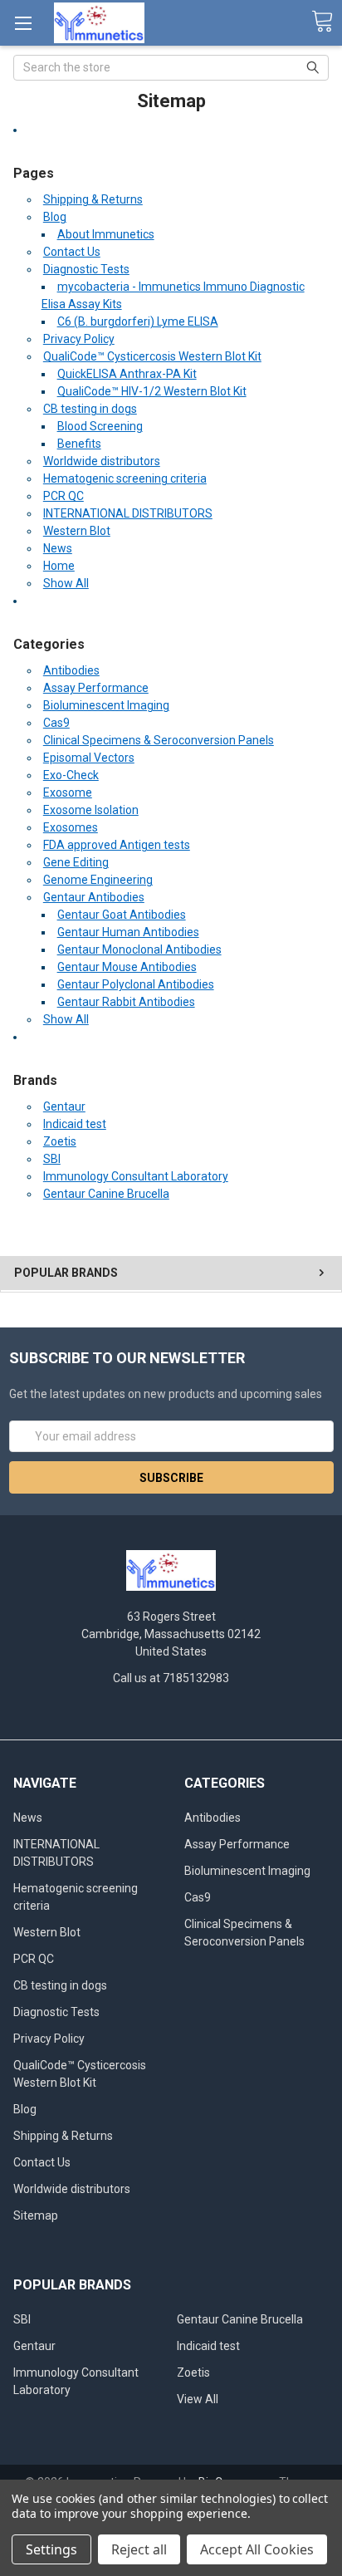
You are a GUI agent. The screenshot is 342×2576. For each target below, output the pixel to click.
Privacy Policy (79, 339)
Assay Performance (96, 688)
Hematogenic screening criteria (125, 478)
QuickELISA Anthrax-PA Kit (127, 374)
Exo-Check (71, 775)
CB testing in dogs (90, 409)
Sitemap (36, 2215)
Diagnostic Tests (86, 269)
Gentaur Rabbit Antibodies (126, 1002)
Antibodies (71, 670)
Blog (55, 217)
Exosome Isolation (91, 810)
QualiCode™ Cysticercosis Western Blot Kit (152, 356)
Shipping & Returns (93, 199)
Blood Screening (100, 426)
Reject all (139, 2549)
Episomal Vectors (89, 758)
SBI (52, 1159)
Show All (66, 583)
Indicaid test (75, 1124)
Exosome (68, 792)
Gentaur (64, 1106)
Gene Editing (76, 862)
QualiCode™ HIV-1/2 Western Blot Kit (152, 391)
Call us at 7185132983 (171, 1678)
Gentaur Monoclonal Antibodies (139, 949)
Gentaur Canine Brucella (106, 1194)
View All (198, 2399)
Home (59, 566)
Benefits (79, 444)
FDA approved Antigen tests (117, 845)
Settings (51, 2549)
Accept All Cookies (257, 2549)
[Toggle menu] (23, 23)
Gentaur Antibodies (94, 897)
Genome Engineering (98, 880)
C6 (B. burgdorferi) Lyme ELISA (138, 321)
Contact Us (72, 252)
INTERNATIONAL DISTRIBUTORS (128, 513)
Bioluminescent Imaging (106, 705)
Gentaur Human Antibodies (128, 932)
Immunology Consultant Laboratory (136, 1176)
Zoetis (60, 1141)
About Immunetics (106, 234)
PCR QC (64, 496)
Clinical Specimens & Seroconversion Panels (159, 740)
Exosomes (71, 827)
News (58, 548)
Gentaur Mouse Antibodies (127, 967)
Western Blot (77, 531)
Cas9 (56, 723)
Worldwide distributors (102, 461)
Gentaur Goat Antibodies (122, 915)
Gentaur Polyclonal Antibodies (136, 984)
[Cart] (322, 22)
